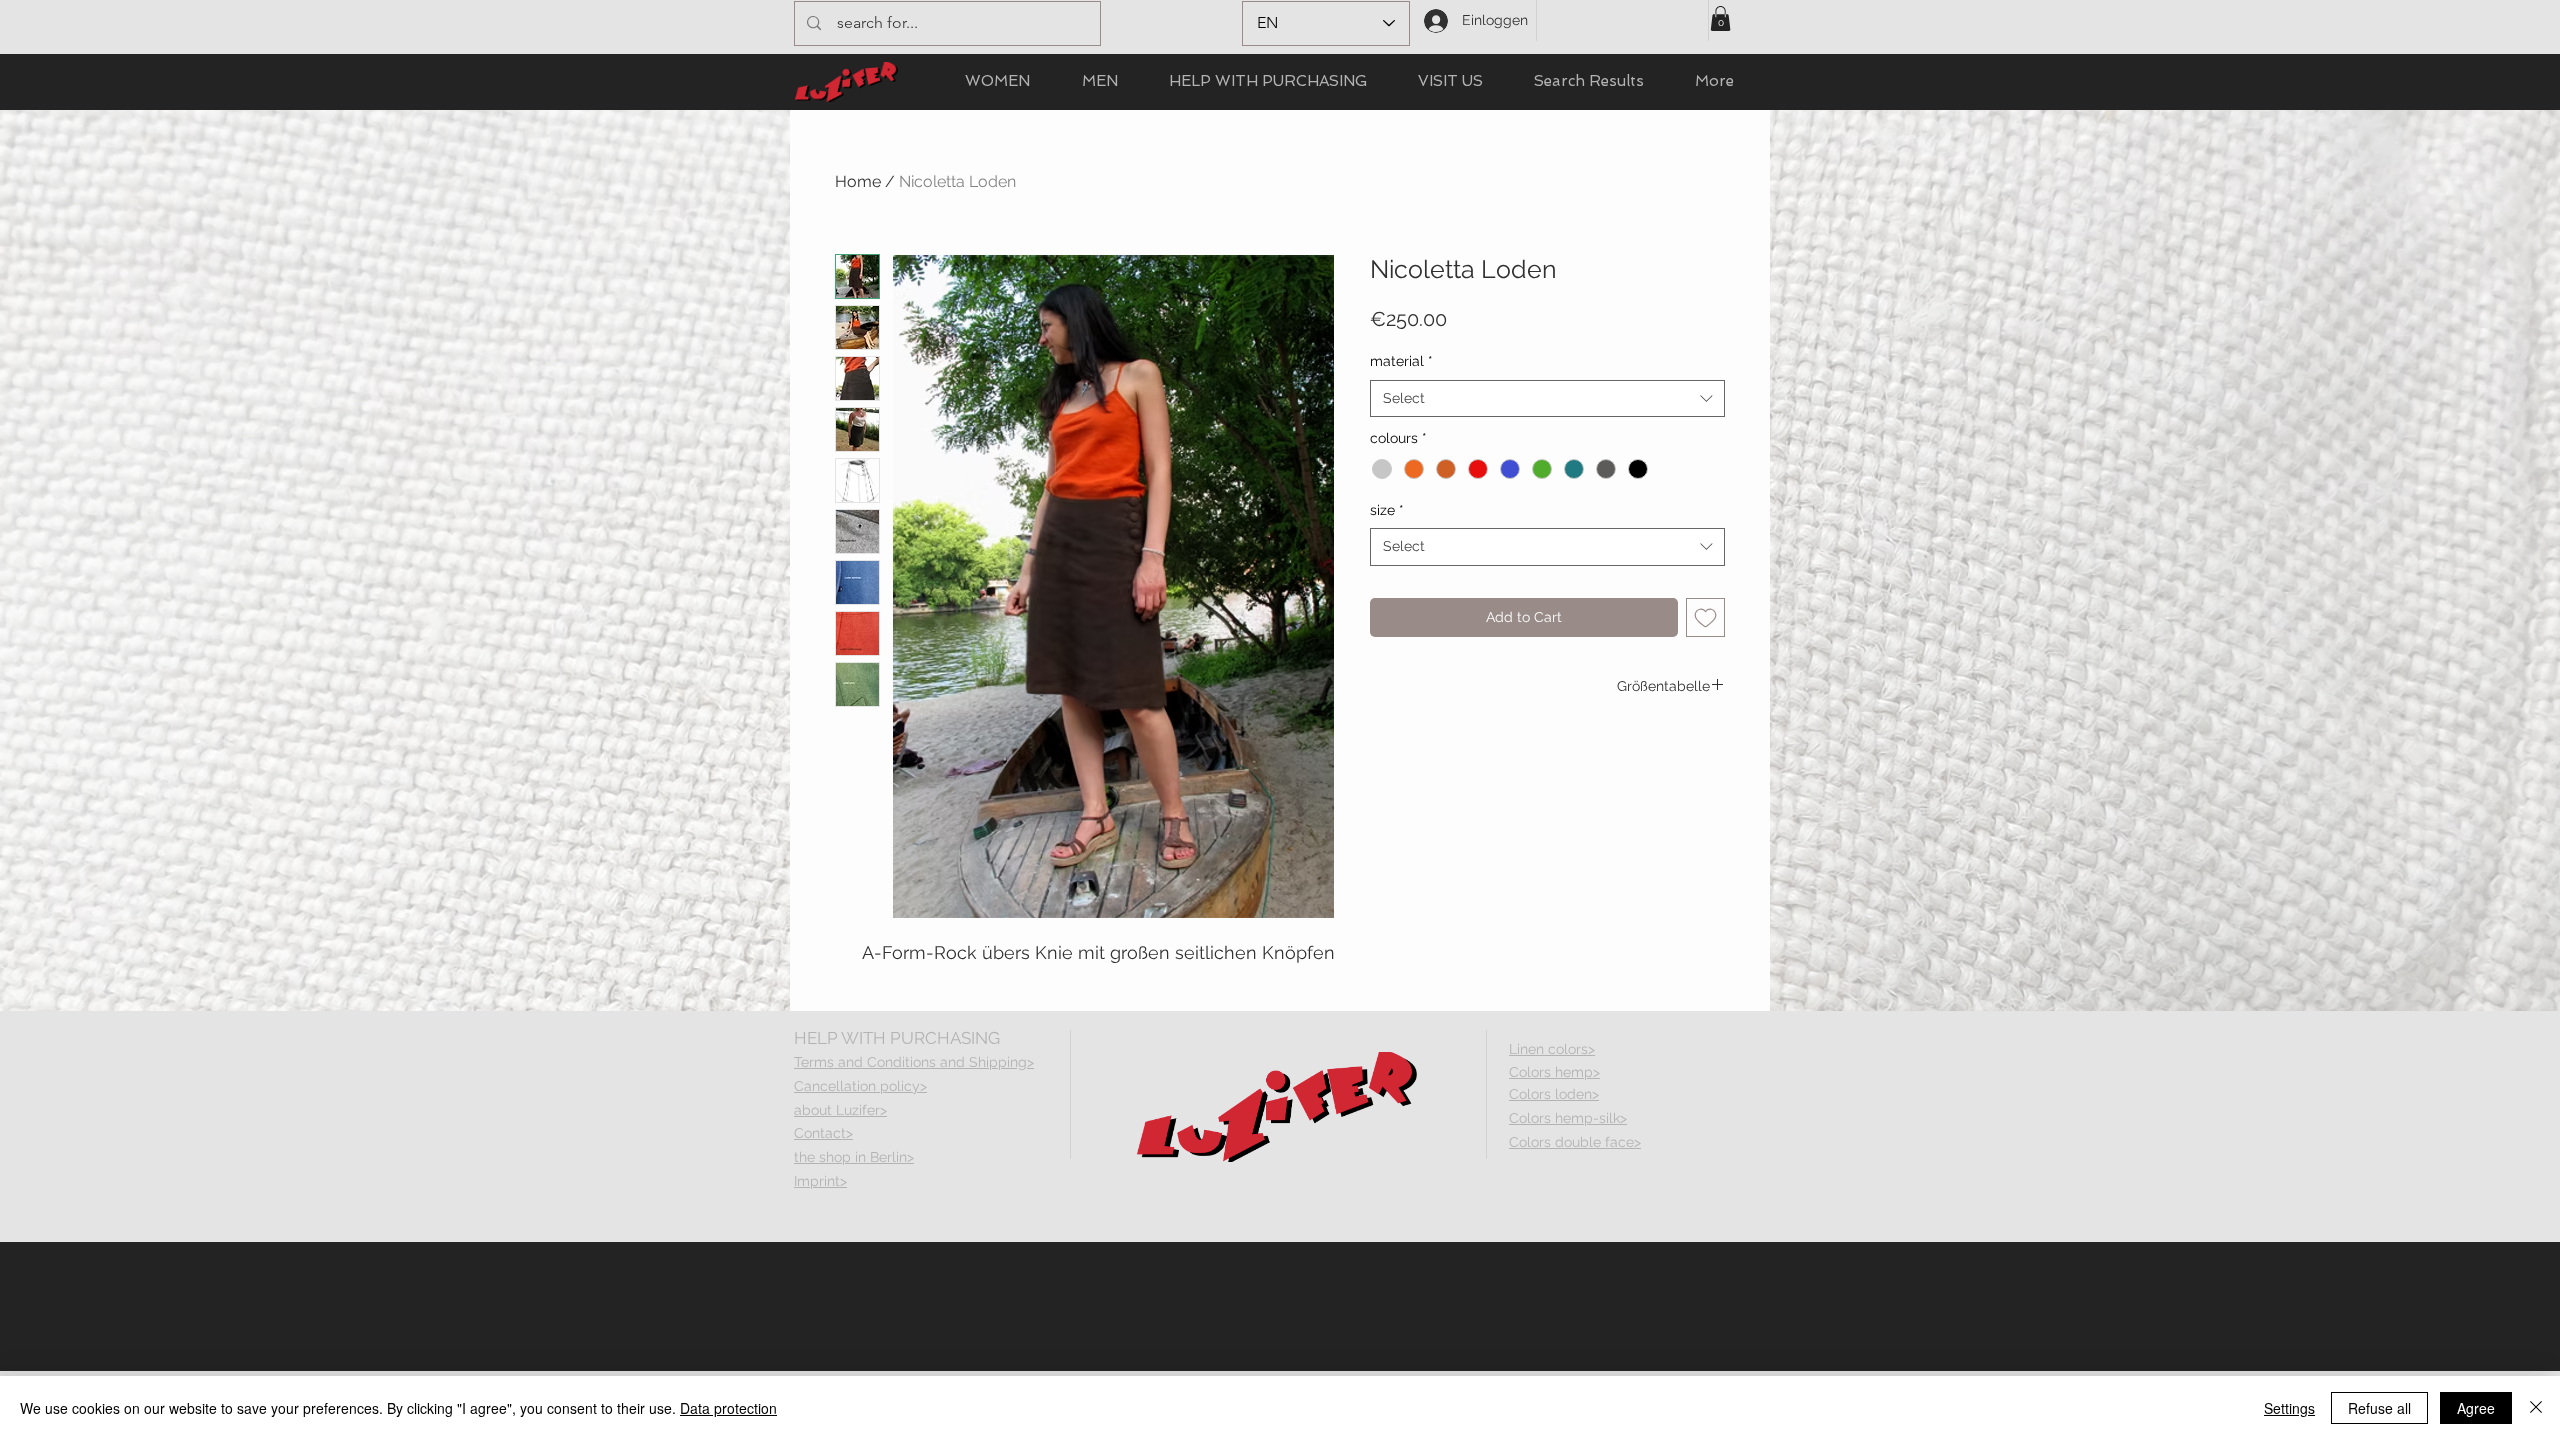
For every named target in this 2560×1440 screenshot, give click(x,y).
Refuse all (2379, 1408)
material (1401, 361)
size (1387, 510)
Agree (2476, 1408)
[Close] (2536, 1408)
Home (858, 181)
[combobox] (1547, 399)
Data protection (728, 1408)
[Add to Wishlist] (1705, 617)
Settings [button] (2289, 1408)
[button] (1720, 18)
